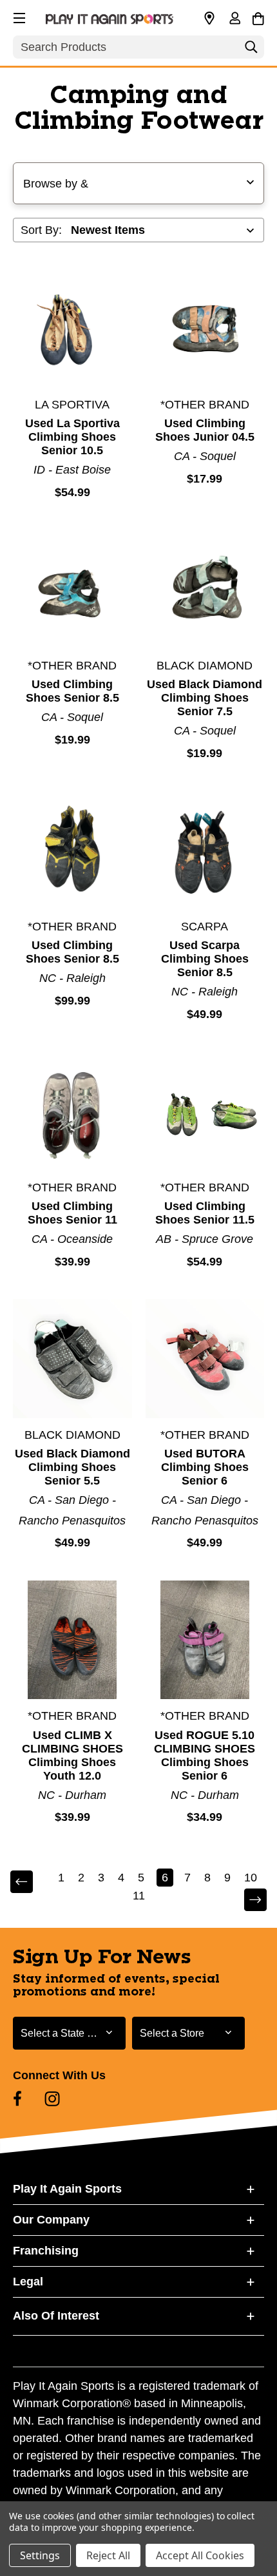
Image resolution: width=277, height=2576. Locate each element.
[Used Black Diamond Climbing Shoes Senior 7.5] (205, 589)
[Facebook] (17, 2099)
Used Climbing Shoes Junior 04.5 (205, 430)
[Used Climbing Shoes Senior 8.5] (72, 589)
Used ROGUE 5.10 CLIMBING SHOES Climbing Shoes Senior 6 (205, 1755)
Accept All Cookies (200, 2555)
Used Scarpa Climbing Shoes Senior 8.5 (205, 959)
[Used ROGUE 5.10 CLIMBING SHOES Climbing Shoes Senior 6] (205, 1640)
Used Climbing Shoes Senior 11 (72, 1213)
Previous (30, 1882)
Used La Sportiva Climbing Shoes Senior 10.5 (72, 437)
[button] (18, 16)
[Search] (251, 50)
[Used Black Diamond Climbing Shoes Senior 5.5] (72, 1359)
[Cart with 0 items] (258, 17)
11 (139, 1896)
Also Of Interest (56, 2316)
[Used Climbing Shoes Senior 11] (72, 1111)
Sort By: (41, 230)
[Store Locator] (209, 19)
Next (247, 1900)
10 (251, 1878)
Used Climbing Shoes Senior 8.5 (72, 691)
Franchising (46, 2251)
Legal (28, 2282)
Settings (40, 2555)
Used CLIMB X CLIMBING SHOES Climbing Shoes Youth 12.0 (72, 1755)
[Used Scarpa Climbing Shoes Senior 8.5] (205, 850)
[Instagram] (52, 2099)
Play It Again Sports (67, 2189)
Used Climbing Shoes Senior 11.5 (205, 1213)
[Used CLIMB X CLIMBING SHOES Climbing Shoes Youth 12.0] (72, 1640)
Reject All (108, 2555)
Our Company (51, 2220)
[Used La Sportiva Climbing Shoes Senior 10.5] (72, 328)
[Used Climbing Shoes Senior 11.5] (205, 1111)
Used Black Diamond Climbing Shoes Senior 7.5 (205, 698)
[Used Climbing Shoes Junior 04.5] (205, 328)
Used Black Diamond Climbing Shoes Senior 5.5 (72, 1467)
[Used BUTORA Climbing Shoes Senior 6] (205, 1359)
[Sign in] (234, 19)
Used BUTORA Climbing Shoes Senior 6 (205, 1467)
